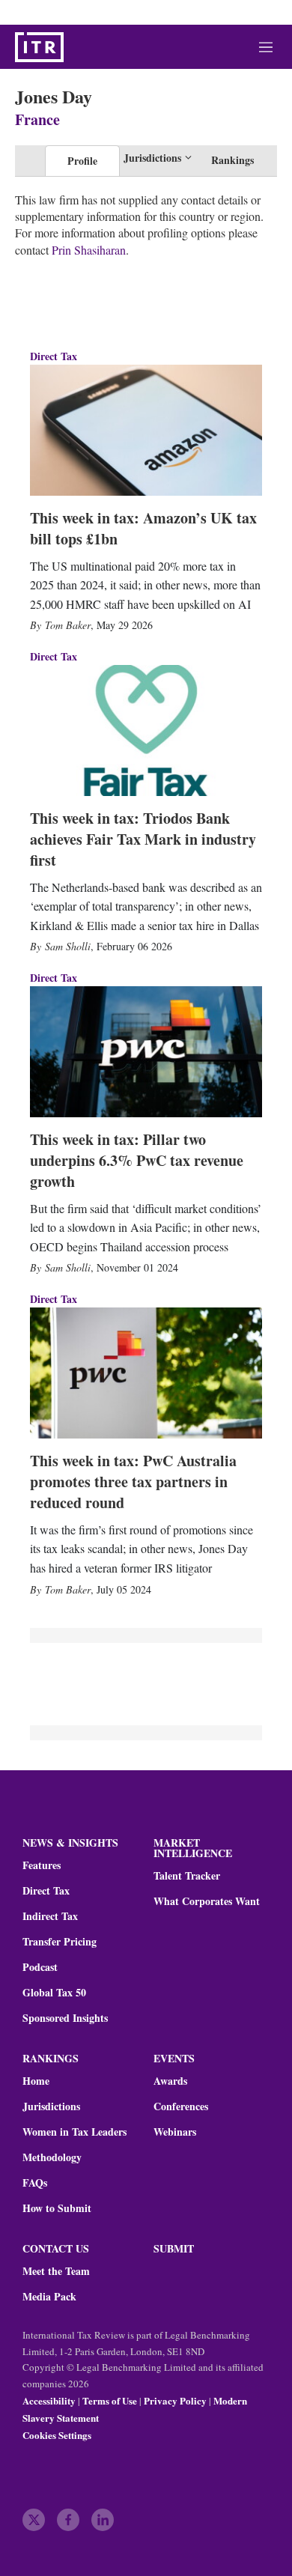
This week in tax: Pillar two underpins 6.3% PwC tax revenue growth (137, 1160)
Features (42, 1865)
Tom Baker (68, 625)
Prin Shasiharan (89, 250)
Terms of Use (110, 2400)
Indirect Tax (50, 1916)
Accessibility (49, 2400)
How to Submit (57, 2208)
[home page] (39, 47)
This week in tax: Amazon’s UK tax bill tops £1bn (143, 528)
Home (36, 2081)
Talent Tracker (187, 1876)
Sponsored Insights (65, 2018)
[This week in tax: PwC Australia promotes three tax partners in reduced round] (146, 1373)
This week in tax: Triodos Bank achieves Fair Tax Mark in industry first (143, 839)
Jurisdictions (51, 2106)
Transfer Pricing (60, 1942)
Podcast (40, 1967)
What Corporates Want (207, 1901)
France (37, 119)
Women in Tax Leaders (74, 2132)
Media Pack (49, 2297)
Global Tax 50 (54, 1993)
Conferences (181, 2106)
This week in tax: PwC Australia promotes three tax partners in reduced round (133, 1482)
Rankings (232, 160)
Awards (170, 2081)
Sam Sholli (68, 946)
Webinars (175, 2132)
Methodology (52, 2157)
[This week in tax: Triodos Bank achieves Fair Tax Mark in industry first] (146, 730)
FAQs (35, 2183)
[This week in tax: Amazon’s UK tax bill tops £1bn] (146, 430)
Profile (82, 161)
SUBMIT (174, 2248)
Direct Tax (54, 356)
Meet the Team (56, 2271)
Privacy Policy (175, 2400)
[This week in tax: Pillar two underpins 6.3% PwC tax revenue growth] (146, 1051)
